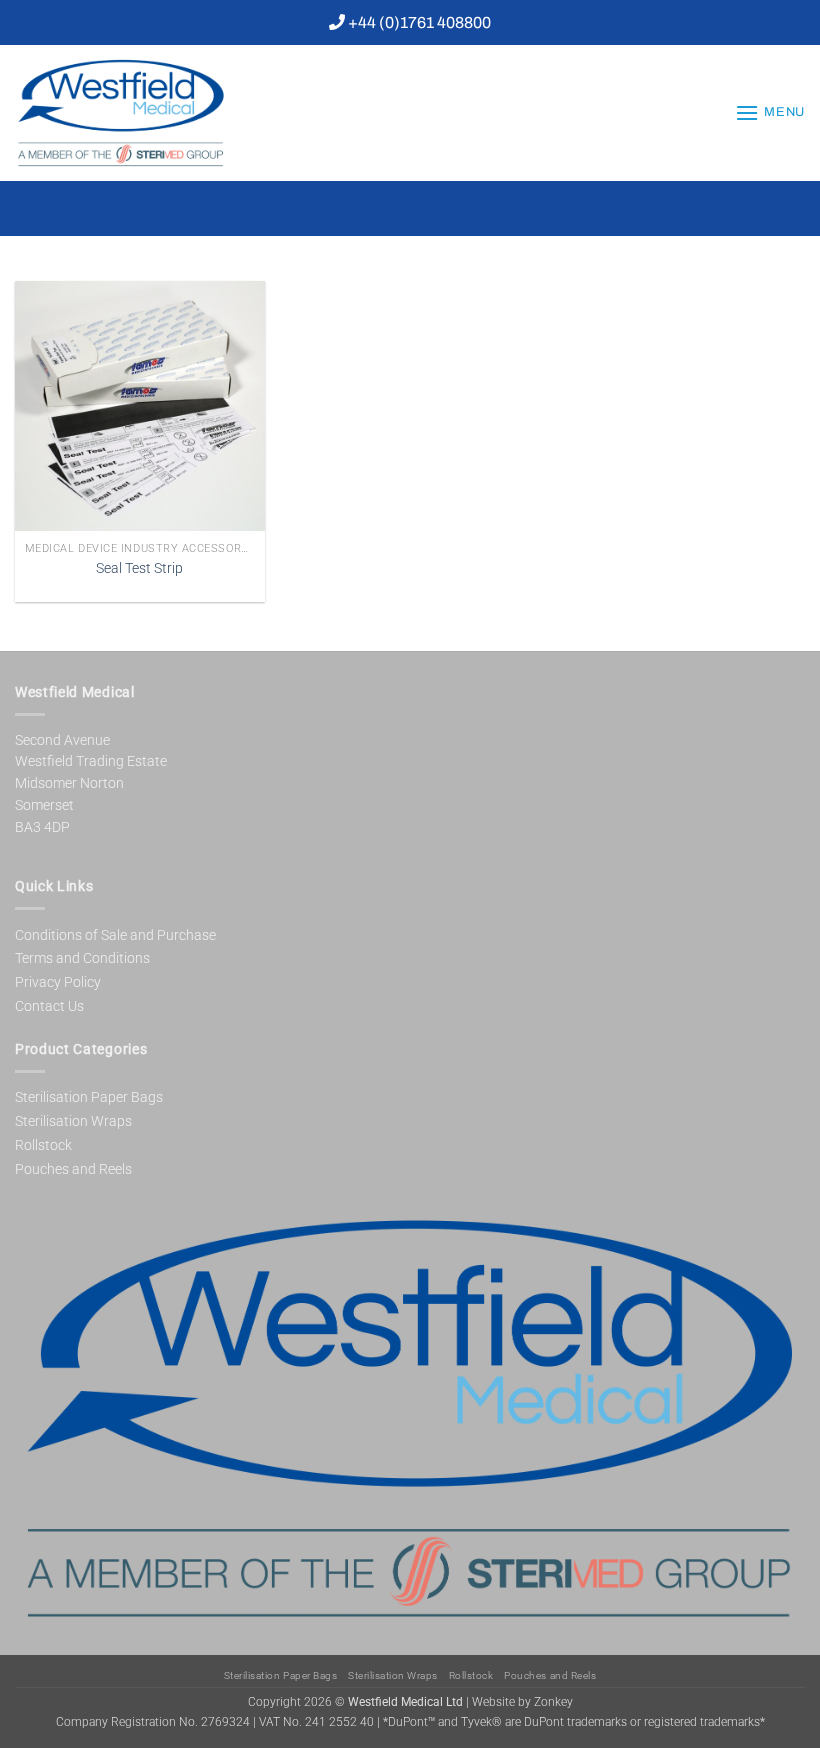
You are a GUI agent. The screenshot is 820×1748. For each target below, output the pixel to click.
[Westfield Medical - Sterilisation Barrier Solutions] (165, 113)
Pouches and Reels (73, 1169)
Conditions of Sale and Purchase (115, 935)
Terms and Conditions (82, 958)
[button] (770, 112)
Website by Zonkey (522, 1703)
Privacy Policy (58, 982)
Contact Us (49, 1006)
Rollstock (43, 1145)
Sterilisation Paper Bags (89, 1097)
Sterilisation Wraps (73, 1121)
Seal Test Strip (139, 568)
